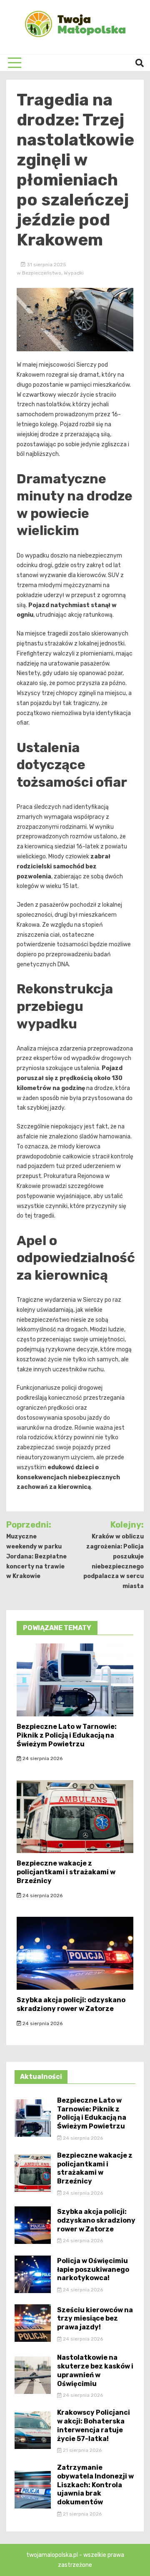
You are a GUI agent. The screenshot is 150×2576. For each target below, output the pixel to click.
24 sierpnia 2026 (42, 1758)
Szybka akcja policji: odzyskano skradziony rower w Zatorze (71, 2004)
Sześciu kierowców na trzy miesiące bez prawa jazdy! (95, 2319)
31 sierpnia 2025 (46, 265)
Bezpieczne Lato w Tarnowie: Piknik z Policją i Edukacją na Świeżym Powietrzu (67, 1735)
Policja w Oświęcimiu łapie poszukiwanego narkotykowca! (93, 2270)
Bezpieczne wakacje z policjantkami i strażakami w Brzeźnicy (66, 1872)
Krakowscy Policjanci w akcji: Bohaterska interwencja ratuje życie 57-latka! (94, 2425)
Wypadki (74, 273)
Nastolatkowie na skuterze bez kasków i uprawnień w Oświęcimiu (95, 2370)
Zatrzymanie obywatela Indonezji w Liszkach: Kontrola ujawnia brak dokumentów (95, 2485)
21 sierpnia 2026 (82, 2450)
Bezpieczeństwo (42, 273)
